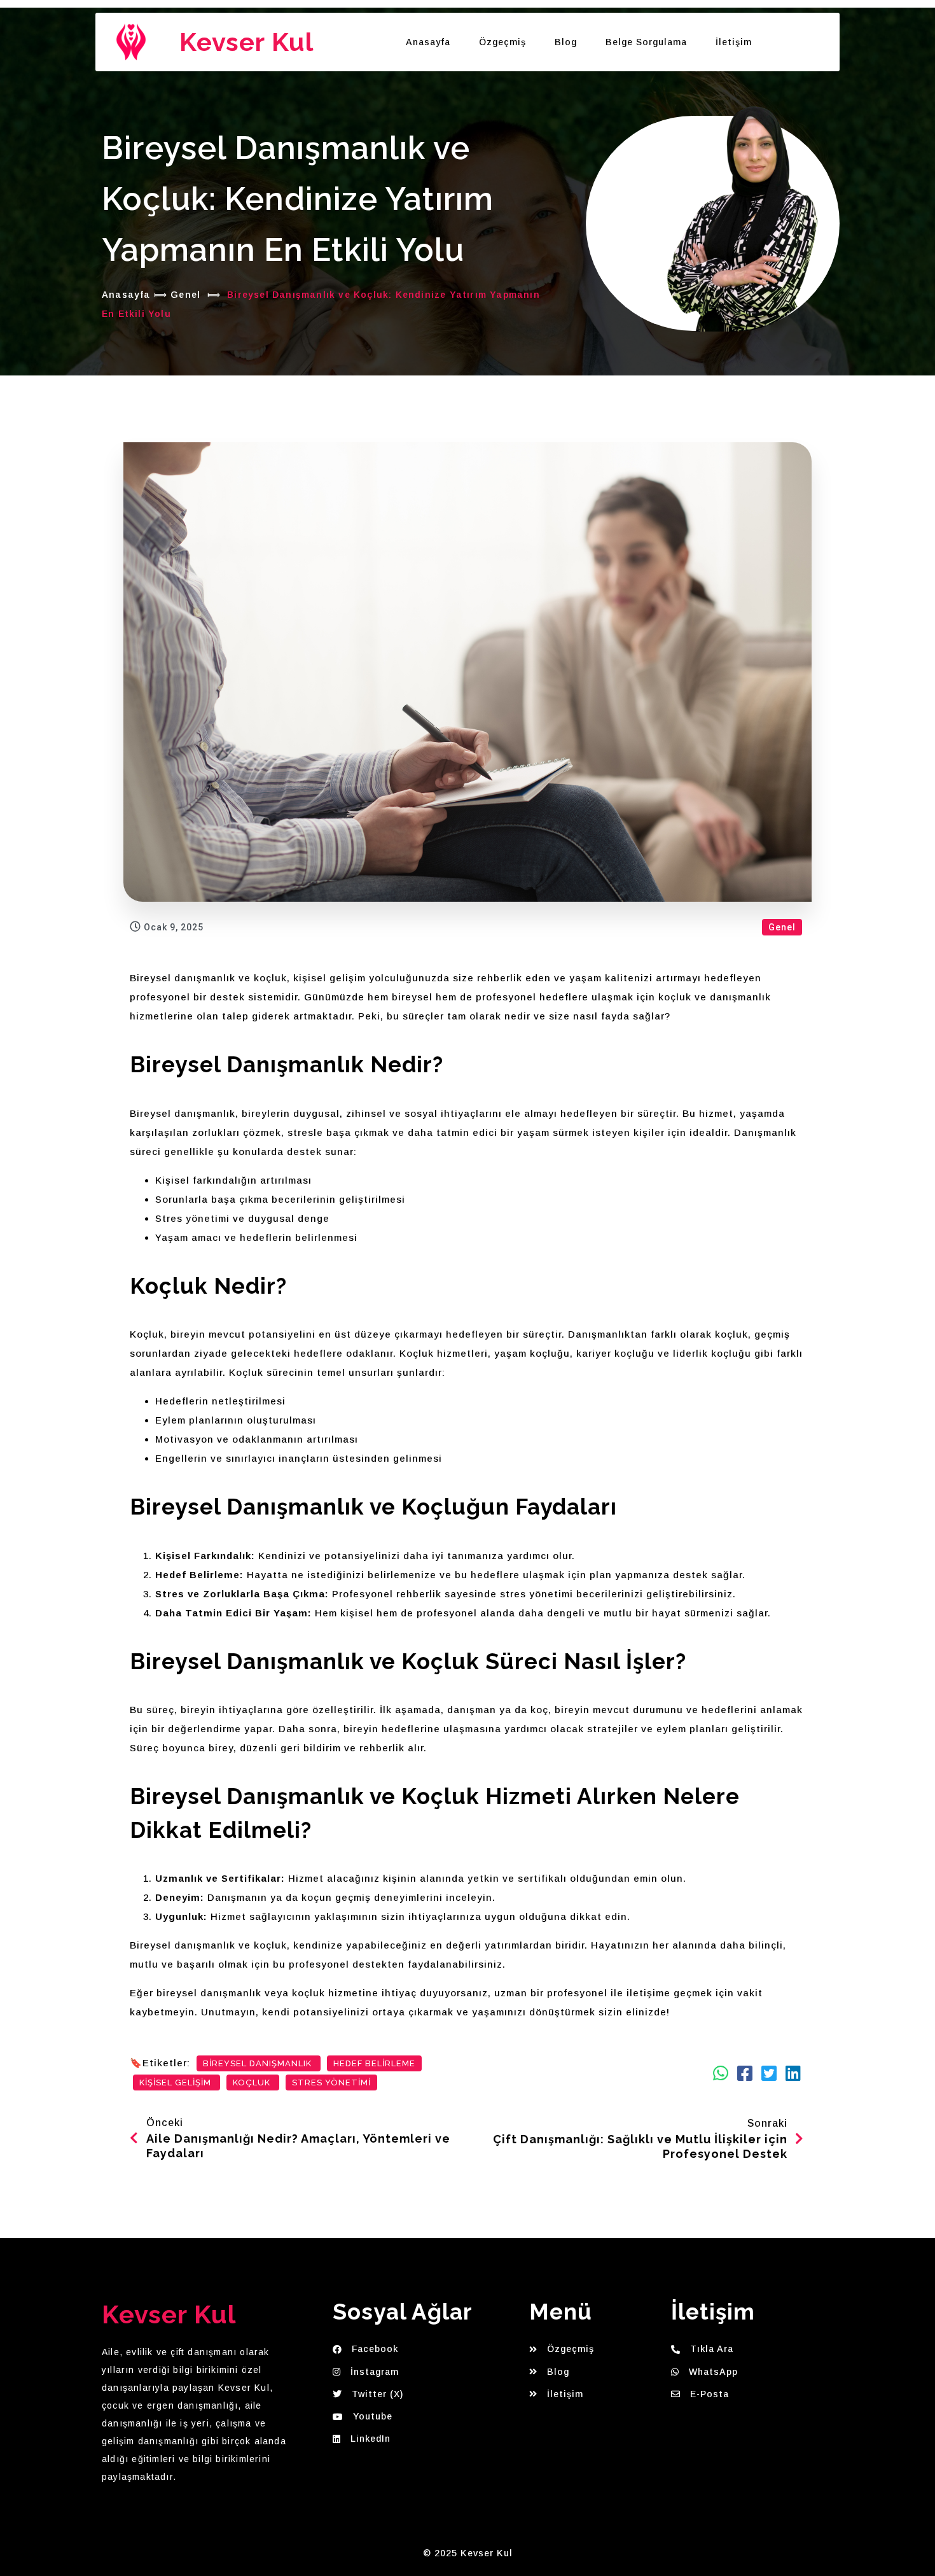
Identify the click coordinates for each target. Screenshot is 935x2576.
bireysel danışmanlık (259, 2063)
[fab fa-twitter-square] (769, 2073)
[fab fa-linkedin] (793, 2073)
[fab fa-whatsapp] (721, 2073)
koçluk (253, 2082)
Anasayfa (126, 295)
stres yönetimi (331, 2082)
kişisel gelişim (177, 2082)
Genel (185, 295)
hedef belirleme (374, 2063)
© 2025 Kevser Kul (468, 2553)
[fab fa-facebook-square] (745, 2073)
